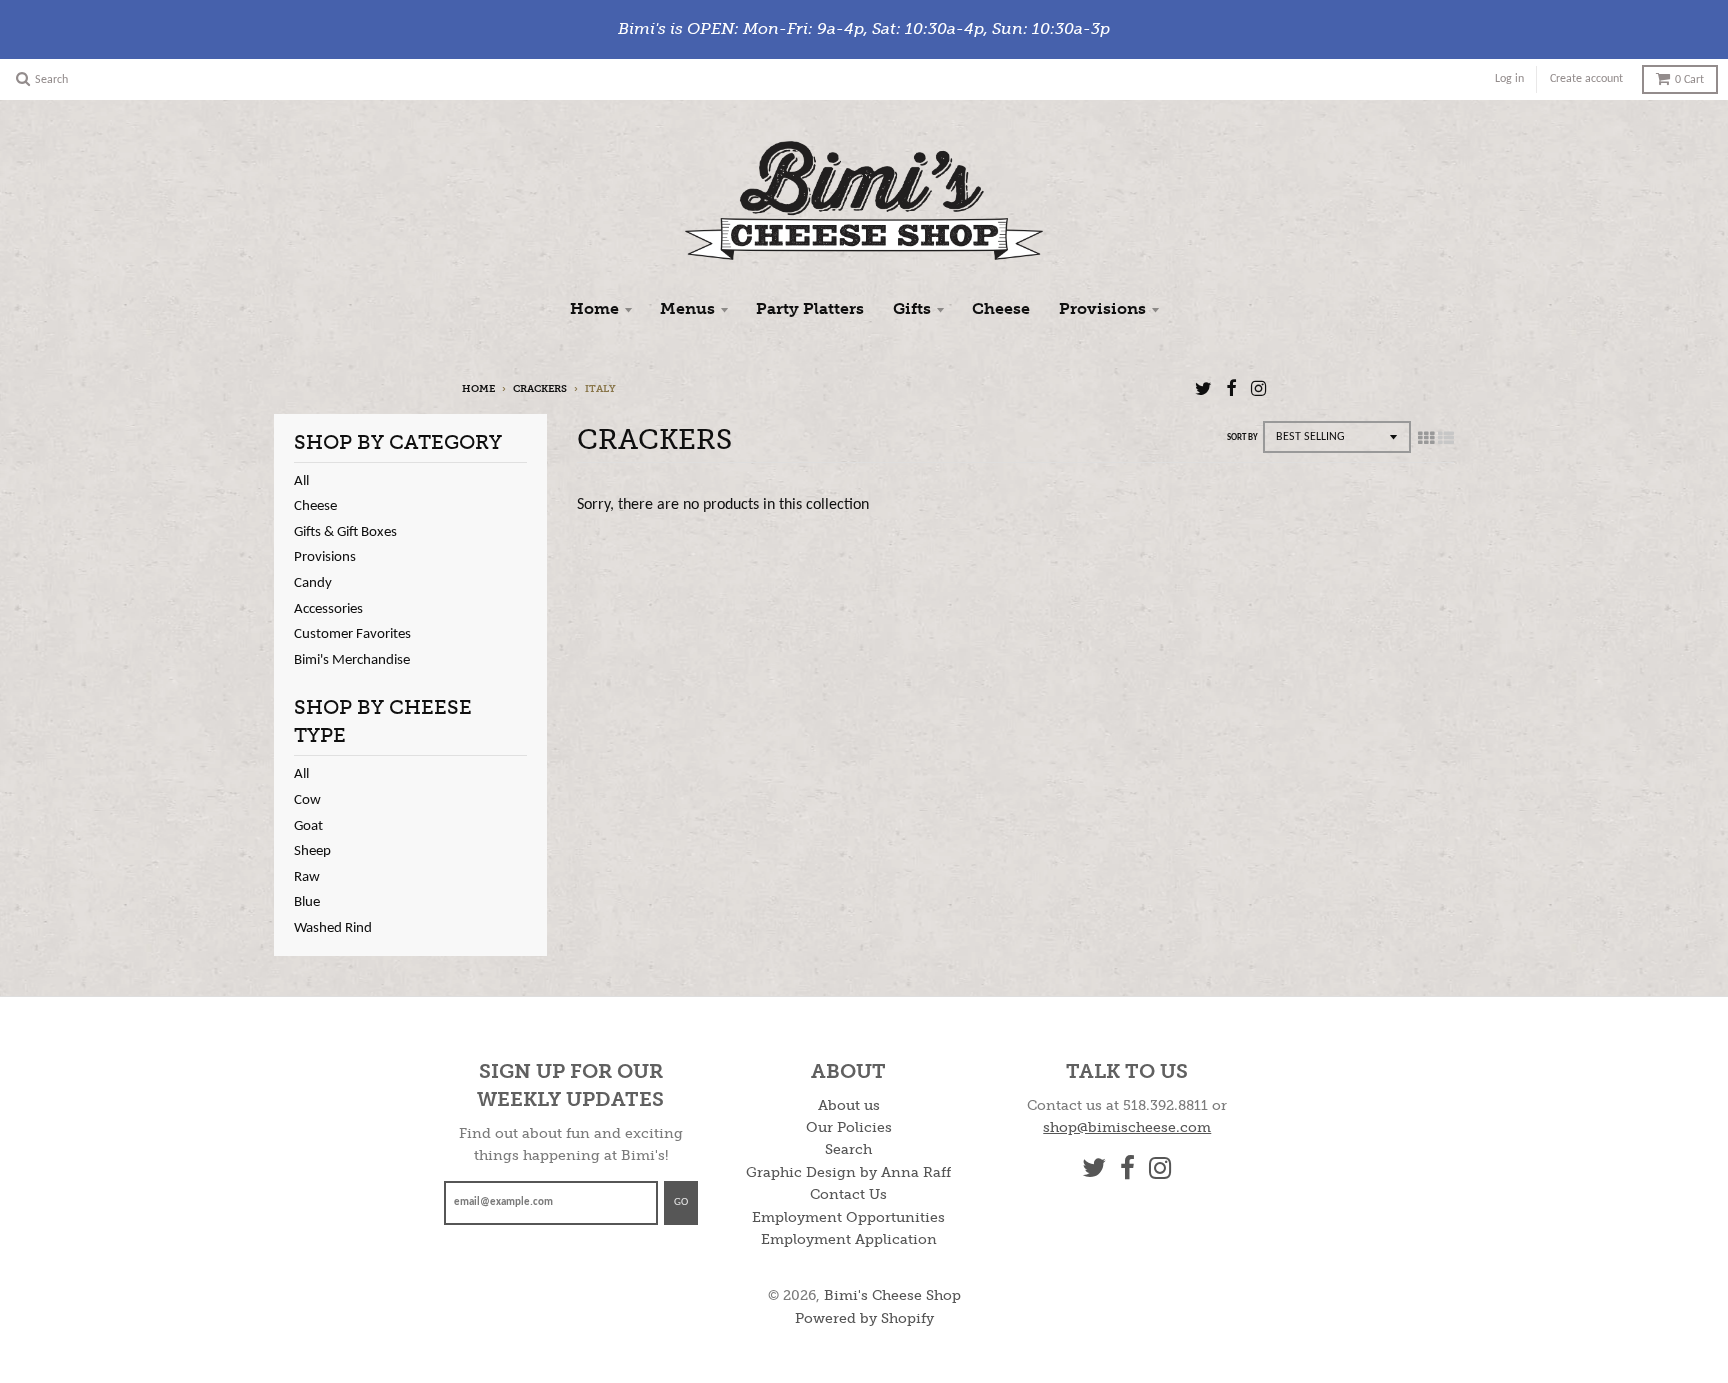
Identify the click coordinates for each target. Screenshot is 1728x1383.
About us (849, 1105)
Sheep (312, 851)
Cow (307, 800)
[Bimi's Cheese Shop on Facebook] (1231, 390)
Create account (1586, 79)
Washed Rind (333, 928)
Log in (1509, 79)
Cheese (1001, 308)
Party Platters (810, 308)
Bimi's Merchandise (352, 660)
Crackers (540, 389)
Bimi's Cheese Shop (892, 1295)
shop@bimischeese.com (1127, 1127)
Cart (1689, 80)
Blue (307, 902)
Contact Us (848, 1194)
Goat (308, 826)
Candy (313, 583)
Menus (687, 308)
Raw (307, 877)
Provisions (1102, 308)
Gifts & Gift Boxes (345, 532)
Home (594, 308)
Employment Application (849, 1239)
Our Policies (849, 1127)
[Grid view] (1426, 440)
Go (681, 1202)
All (301, 481)
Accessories (328, 609)
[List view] (1446, 440)
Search (848, 1149)
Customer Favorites (352, 634)
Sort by (1242, 437)
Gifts (912, 308)
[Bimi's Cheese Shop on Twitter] (1203, 390)
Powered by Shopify (864, 1318)
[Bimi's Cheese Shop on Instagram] (1258, 390)
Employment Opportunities (848, 1217)
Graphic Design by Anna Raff (848, 1172)
